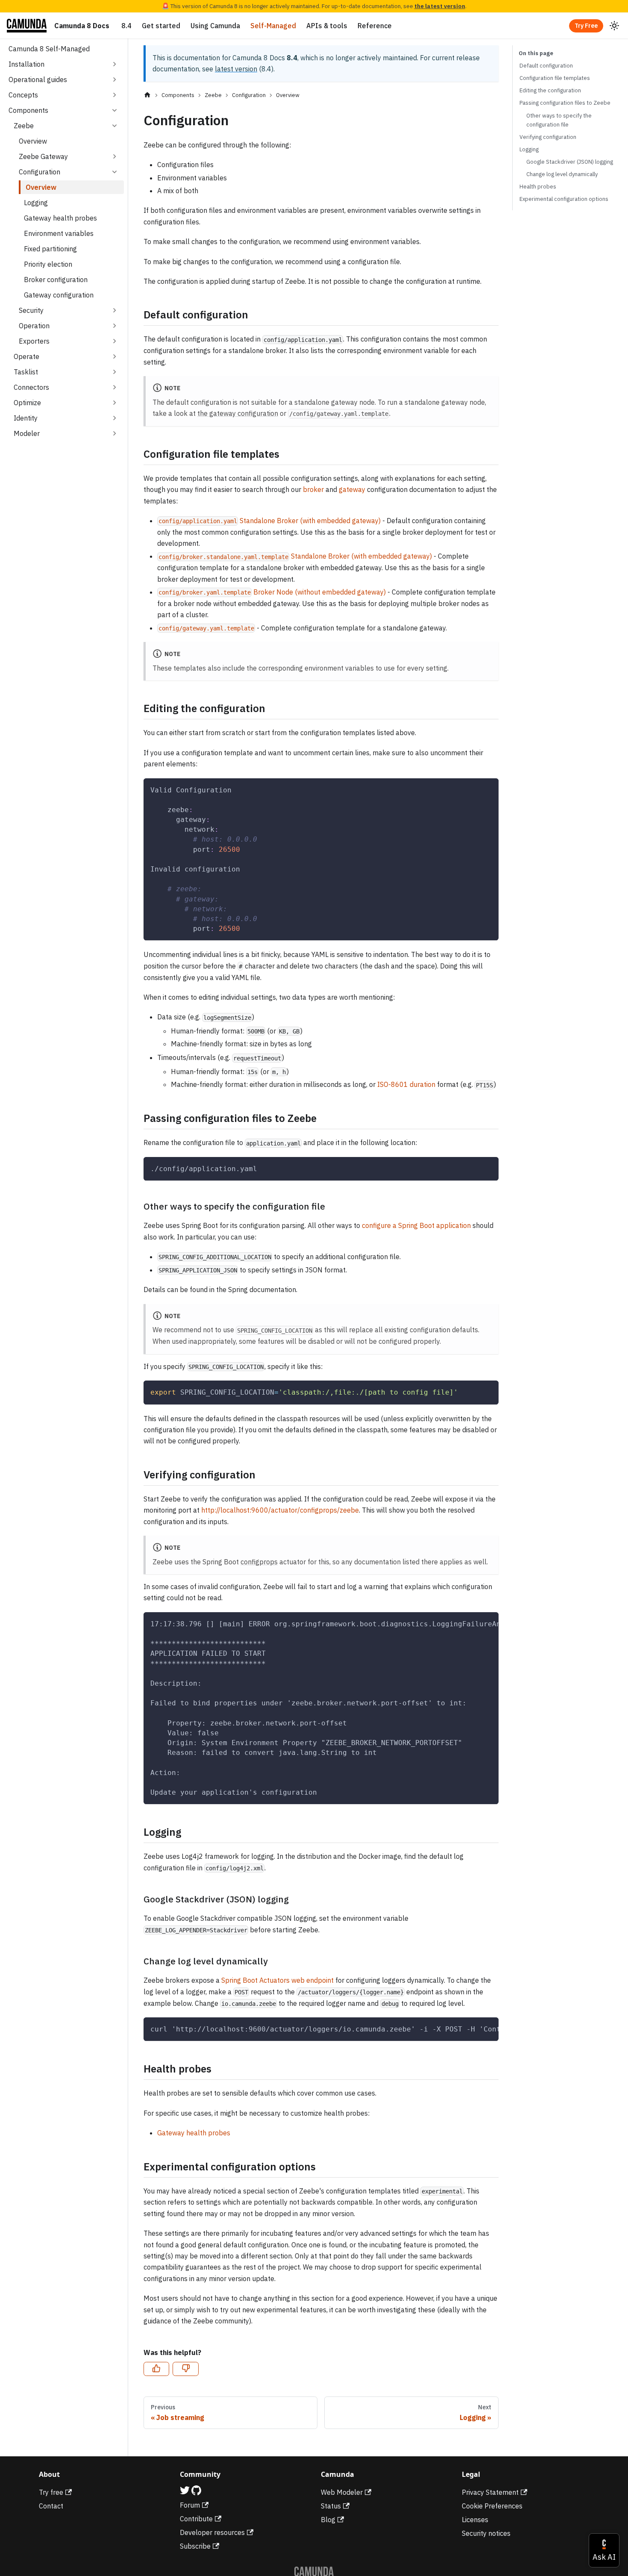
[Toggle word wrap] (472, 2028)
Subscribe (195, 2546)
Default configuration (546, 66)
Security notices (486, 2533)
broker (313, 489)
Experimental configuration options (564, 199)
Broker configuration (56, 280)
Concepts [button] (23, 95)
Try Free (586, 26)
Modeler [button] (27, 433)
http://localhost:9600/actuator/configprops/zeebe (280, 1510)
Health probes (538, 187)
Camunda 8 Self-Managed (49, 49)
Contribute (196, 2519)
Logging (36, 203)
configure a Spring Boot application (416, 1225)
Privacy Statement (490, 2492)
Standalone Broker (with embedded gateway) (270, 521)
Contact (51, 2506)
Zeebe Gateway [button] (43, 156)
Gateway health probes (60, 218)
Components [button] (28, 110)
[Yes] (156, 2369)
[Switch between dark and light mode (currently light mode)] (614, 26)
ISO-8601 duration (406, 1084)
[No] (185, 2369)
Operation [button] (34, 326)
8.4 (126, 26)
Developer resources (212, 2532)
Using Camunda (215, 26)
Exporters (34, 341)
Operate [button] (26, 356)
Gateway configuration (59, 295)
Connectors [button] (31, 387)
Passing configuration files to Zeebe (565, 103)
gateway (352, 489)
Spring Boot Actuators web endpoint (277, 1980)
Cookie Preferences (492, 2506)
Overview (33, 141)
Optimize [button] (27, 403)
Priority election (48, 264)
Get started (161, 26)
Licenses (475, 2520)
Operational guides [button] (38, 79)
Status (331, 2506)
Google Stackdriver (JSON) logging (570, 162)
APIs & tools (327, 26)
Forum (190, 2505)
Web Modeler (342, 2492)
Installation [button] (26, 64)
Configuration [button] (40, 172)
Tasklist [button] (26, 372)
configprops (259, 1562)
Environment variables (59, 233)
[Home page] (147, 95)
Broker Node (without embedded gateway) (272, 592)
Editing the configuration (550, 90)
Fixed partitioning (50, 249)
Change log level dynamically (562, 174)
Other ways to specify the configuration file (559, 120)
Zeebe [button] (24, 126)
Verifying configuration (548, 137)
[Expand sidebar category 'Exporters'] (114, 341)
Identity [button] (26, 418)
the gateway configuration (238, 413)
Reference (375, 26)
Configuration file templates (555, 78)
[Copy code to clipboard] (488, 789)
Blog (328, 2520)
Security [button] (31, 310)
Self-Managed (273, 26)
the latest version (440, 6)
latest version (236, 69)
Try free (51, 2492)
